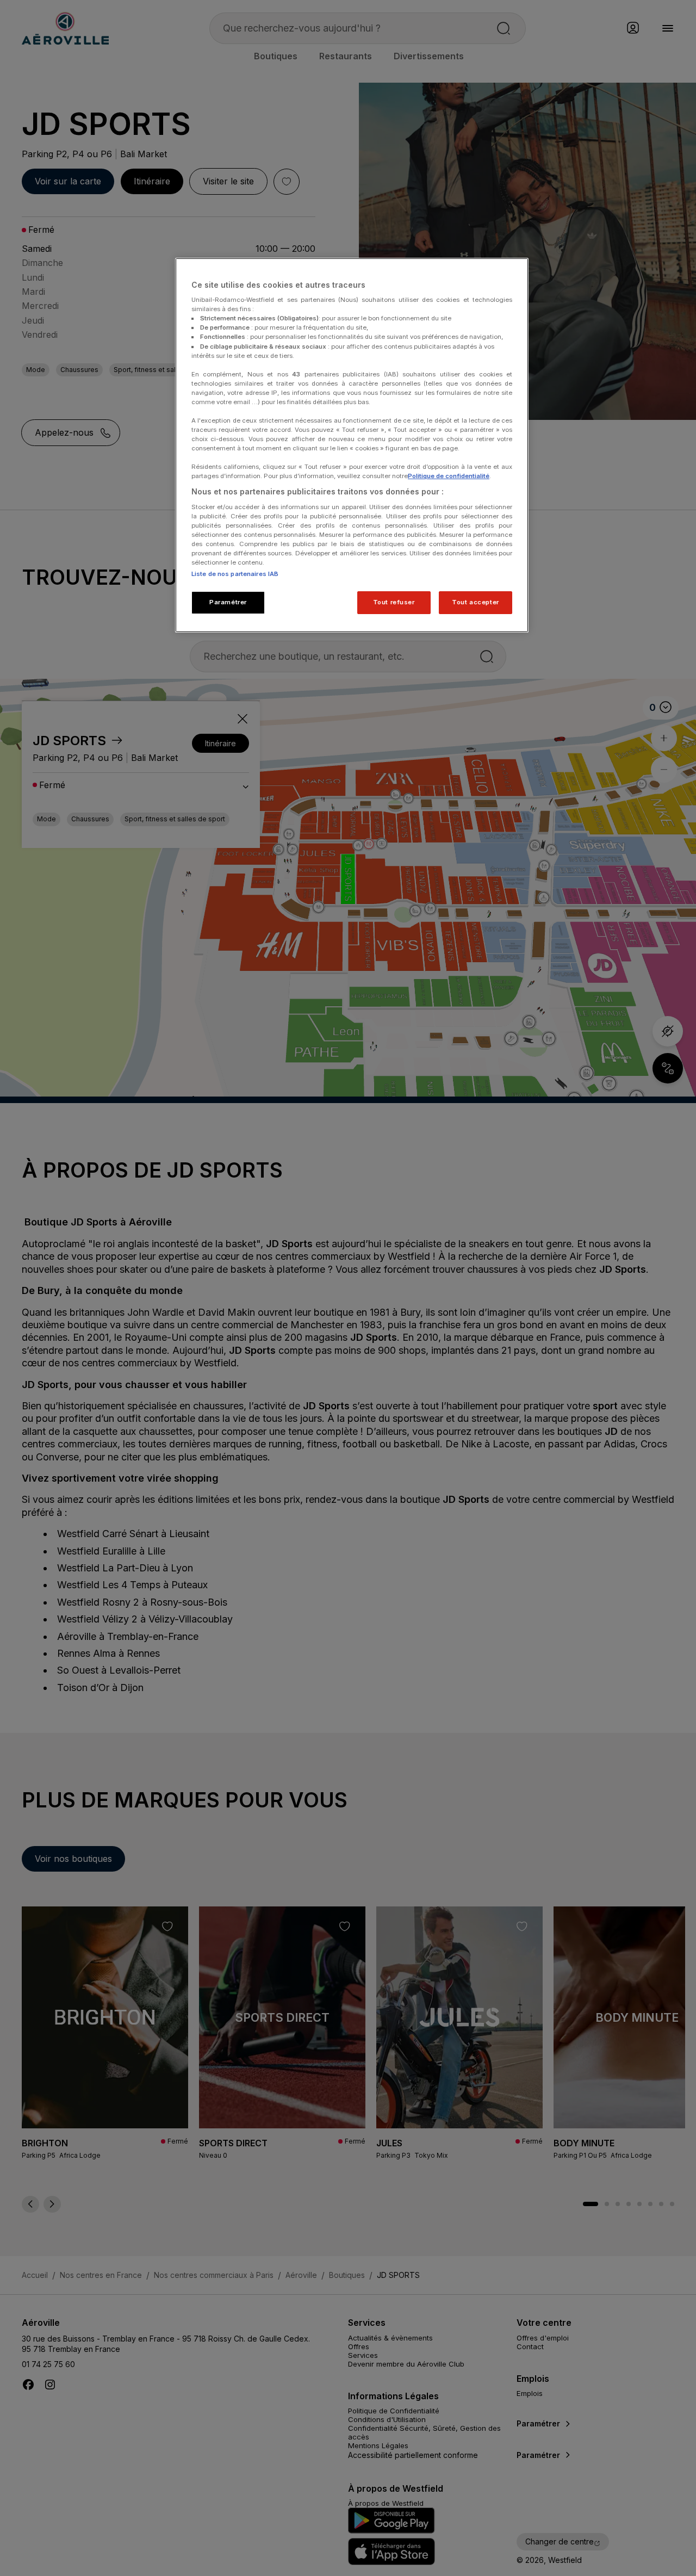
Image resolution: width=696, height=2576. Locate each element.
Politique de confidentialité (449, 476)
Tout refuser (394, 602)
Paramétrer (228, 602)
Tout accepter (475, 602)
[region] (352, 445)
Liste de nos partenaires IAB (235, 574)
